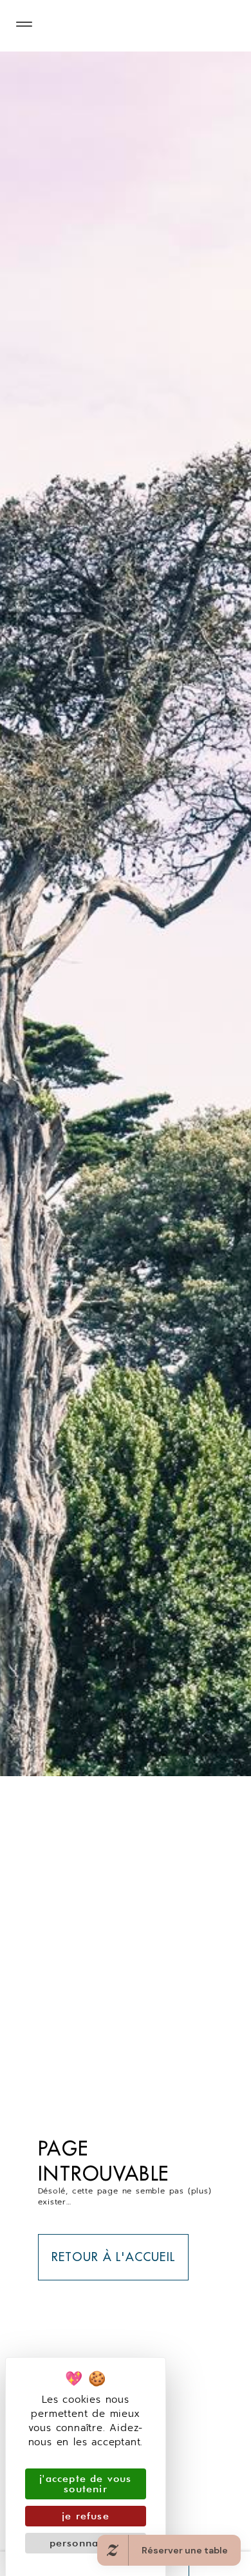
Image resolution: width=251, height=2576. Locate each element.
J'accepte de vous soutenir (85, 2484)
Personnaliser (86, 2543)
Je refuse (86, 2516)
